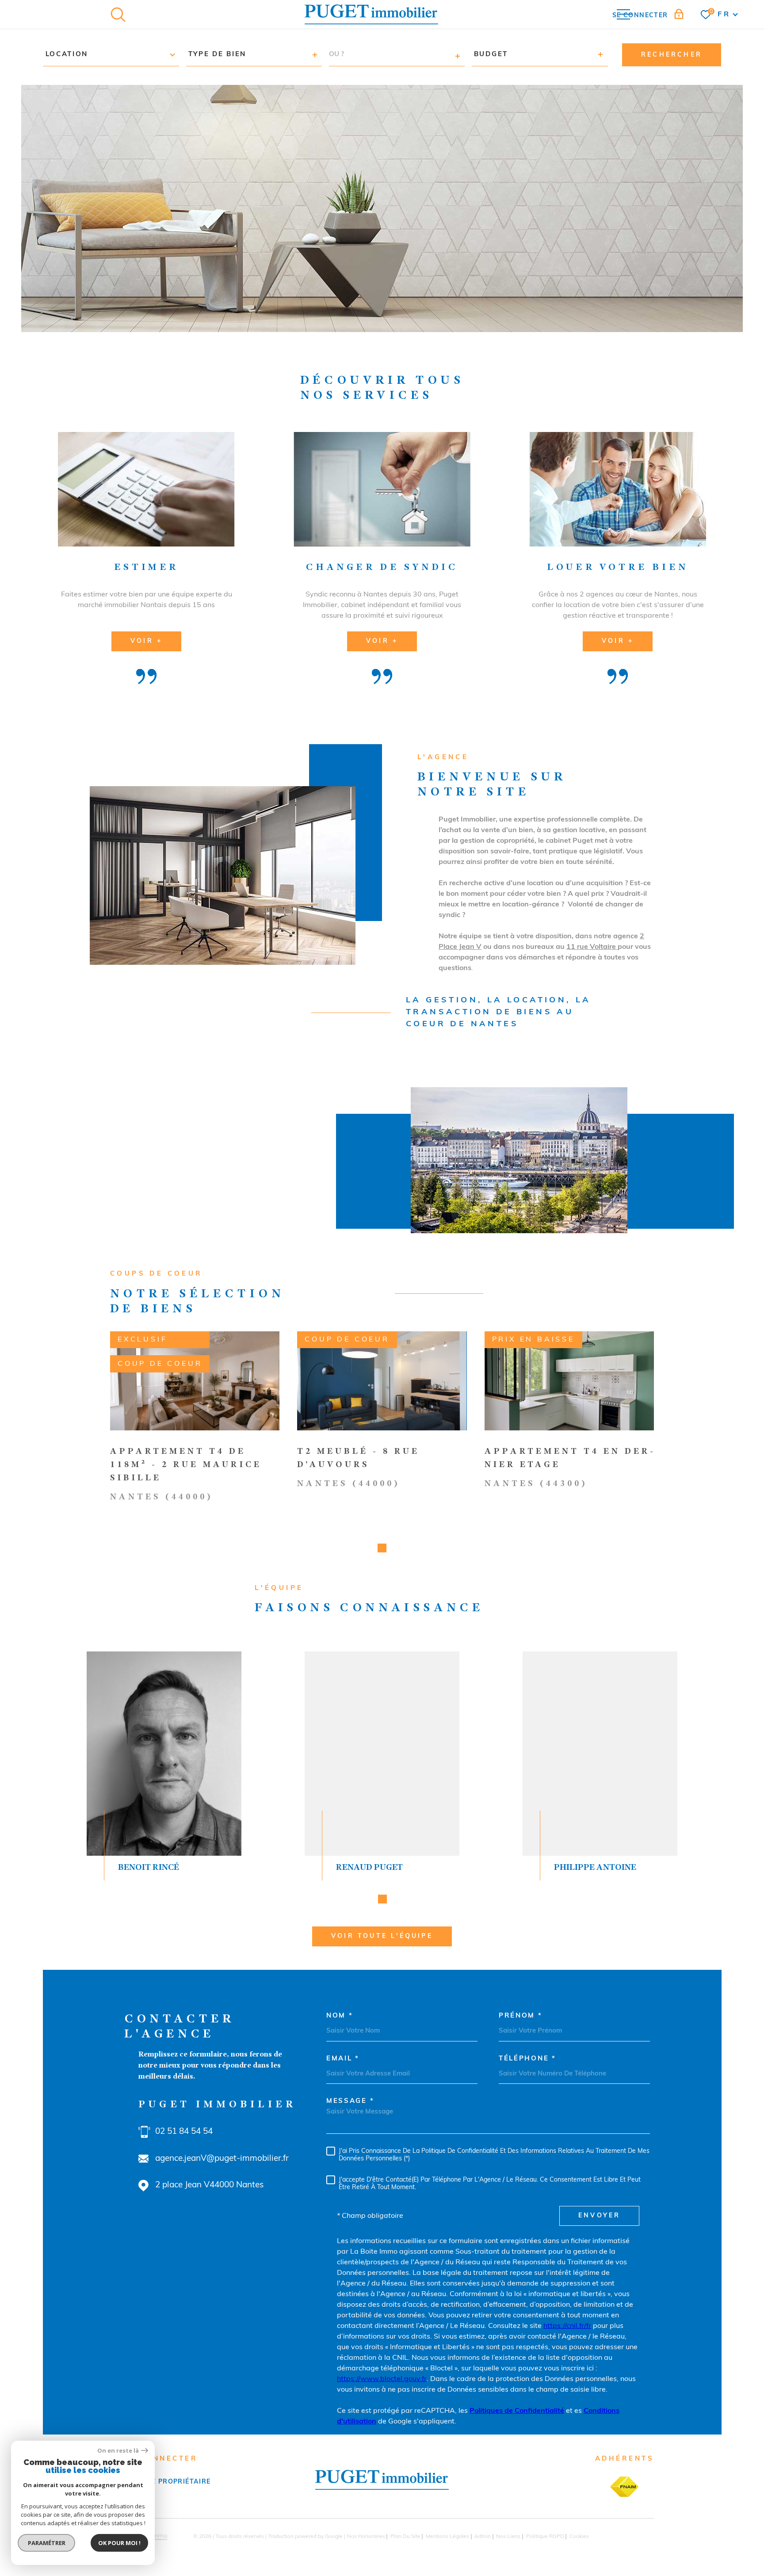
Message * (350, 2101)
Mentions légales (447, 2537)
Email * (343, 2059)
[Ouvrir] (118, 15)
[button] (382, 1548)
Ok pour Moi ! (119, 2543)
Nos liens (508, 2537)
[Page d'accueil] (371, 14)
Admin (483, 2537)
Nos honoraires (366, 2537)
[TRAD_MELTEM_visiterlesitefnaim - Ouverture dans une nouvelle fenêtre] (624, 2487)
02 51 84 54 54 (184, 2132)
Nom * (340, 2016)
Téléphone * (527, 2059)
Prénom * (521, 2016)
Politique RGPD (545, 2537)
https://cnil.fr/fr (567, 2326)
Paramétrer (47, 2543)
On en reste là (118, 2451)
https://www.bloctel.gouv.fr (382, 2379)
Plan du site (405, 2537)
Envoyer (599, 2216)
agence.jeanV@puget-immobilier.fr (222, 2159)
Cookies (579, 2537)
